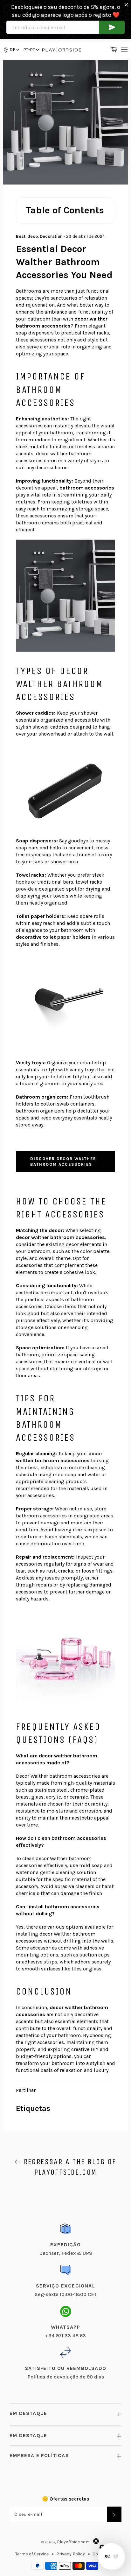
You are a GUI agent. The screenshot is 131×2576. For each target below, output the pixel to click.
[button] (31, 50)
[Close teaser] (96, 2541)
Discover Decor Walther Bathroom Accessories (63, 1161)
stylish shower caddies (42, 727)
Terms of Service (32, 2554)
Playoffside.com (73, 2542)
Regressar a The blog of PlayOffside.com (69, 2167)
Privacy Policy (71, 2554)
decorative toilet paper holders (53, 937)
